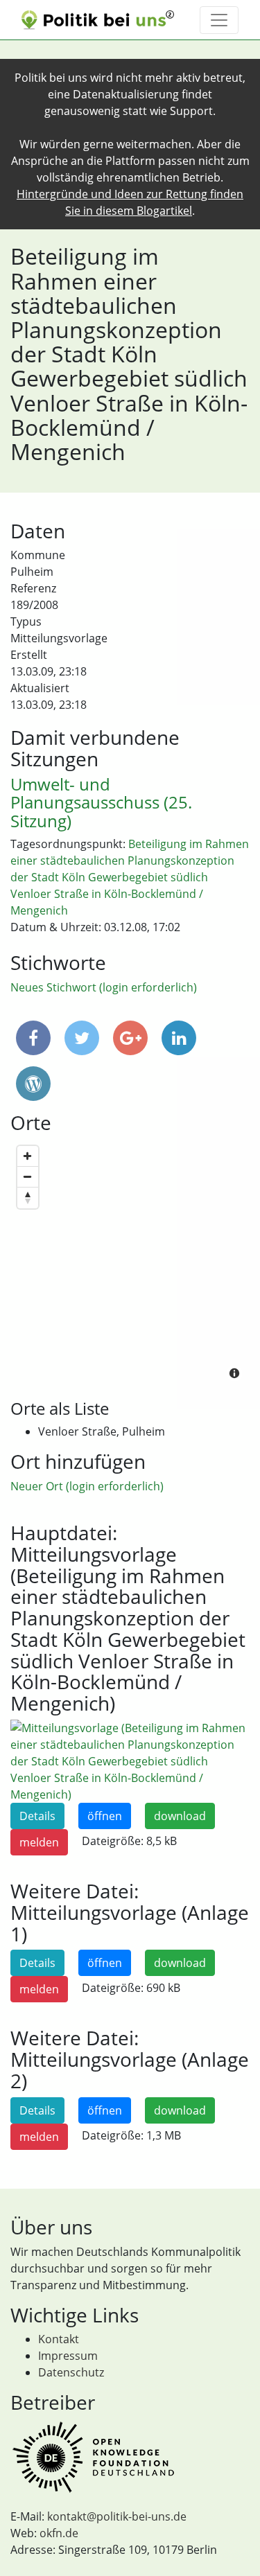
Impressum (68, 2356)
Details (37, 1816)
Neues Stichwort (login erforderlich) (104, 987)
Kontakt (59, 2339)
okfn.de (59, 2533)
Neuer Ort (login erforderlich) (87, 1486)
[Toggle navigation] (219, 20)
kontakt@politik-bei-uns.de (117, 2516)
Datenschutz (71, 2372)
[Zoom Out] (28, 1177)
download (180, 1816)
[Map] (130, 1264)
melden (39, 1842)
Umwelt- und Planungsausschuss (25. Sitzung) (101, 802)
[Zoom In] (28, 1156)
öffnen (105, 1816)
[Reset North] (28, 1198)
